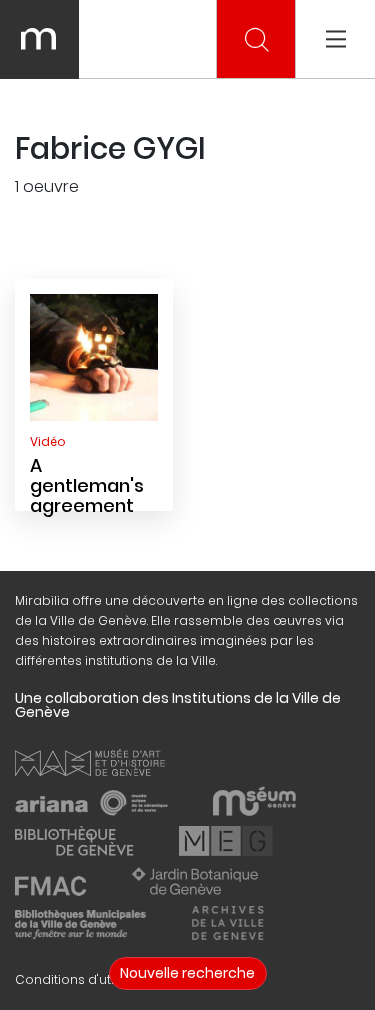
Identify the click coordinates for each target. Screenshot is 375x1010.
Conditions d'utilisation (87, 979)
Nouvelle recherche (187, 973)
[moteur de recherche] (257, 40)
